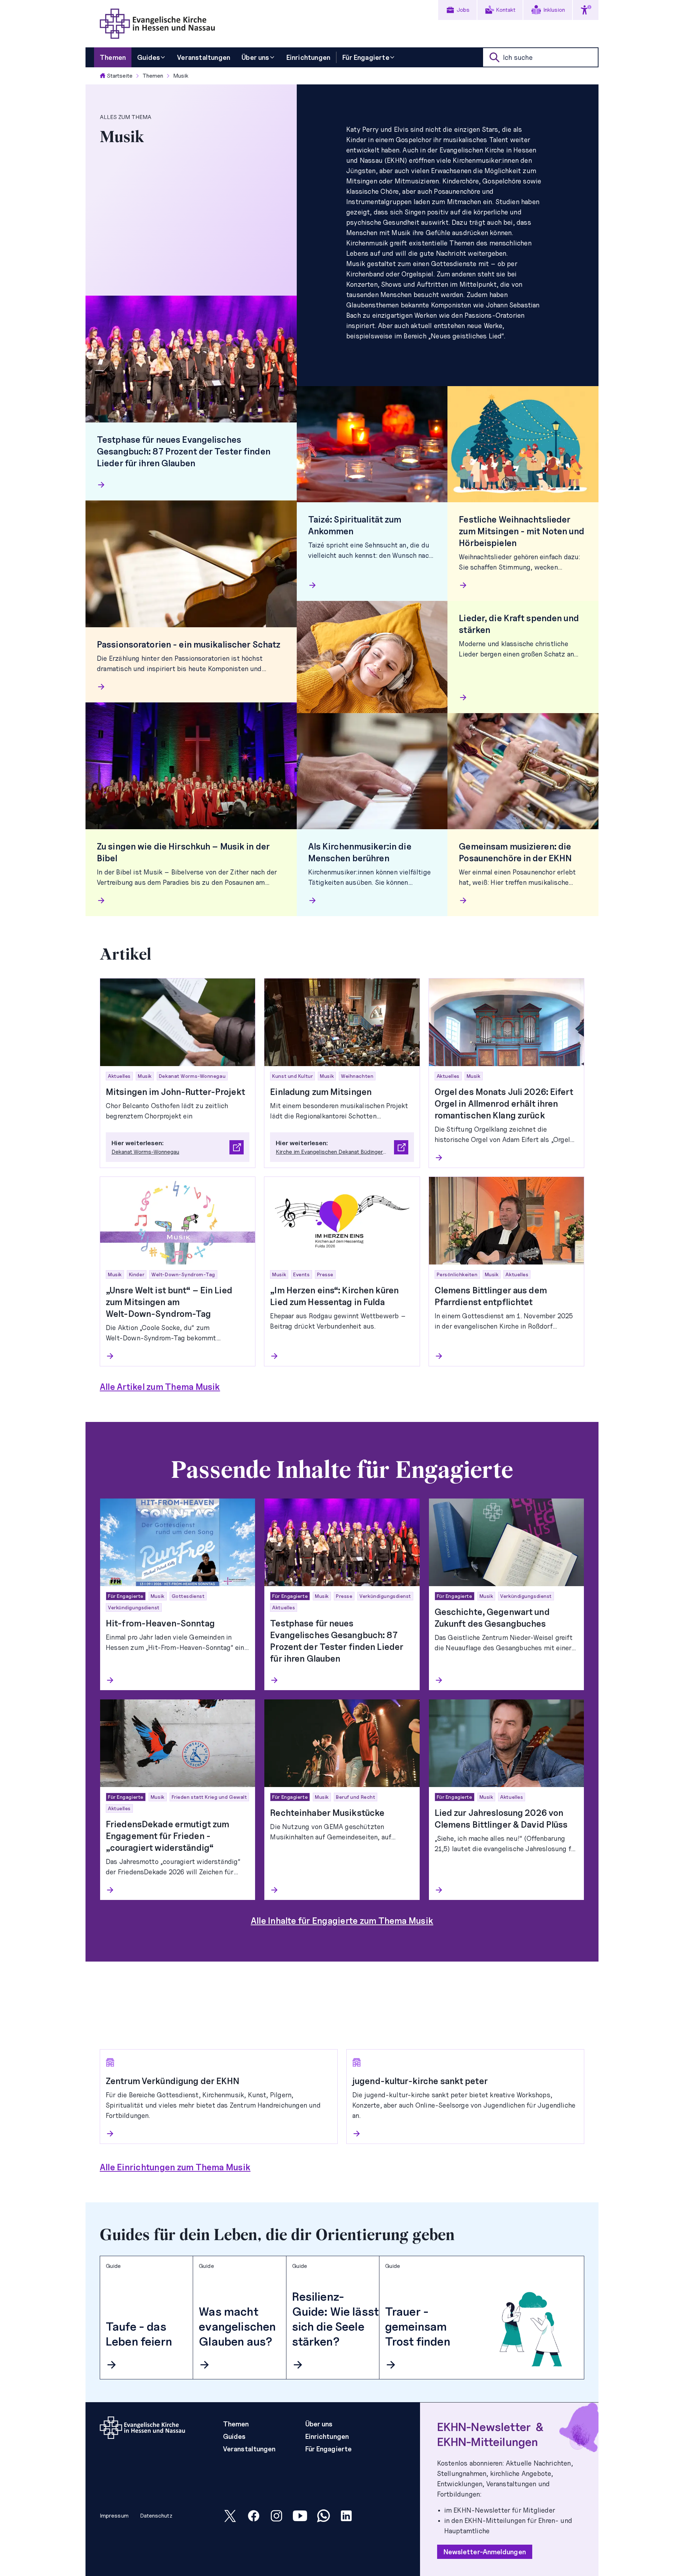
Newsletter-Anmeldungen (485, 2552)
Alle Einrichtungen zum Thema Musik (175, 2167)
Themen (153, 76)
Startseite (120, 76)
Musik (181, 76)
